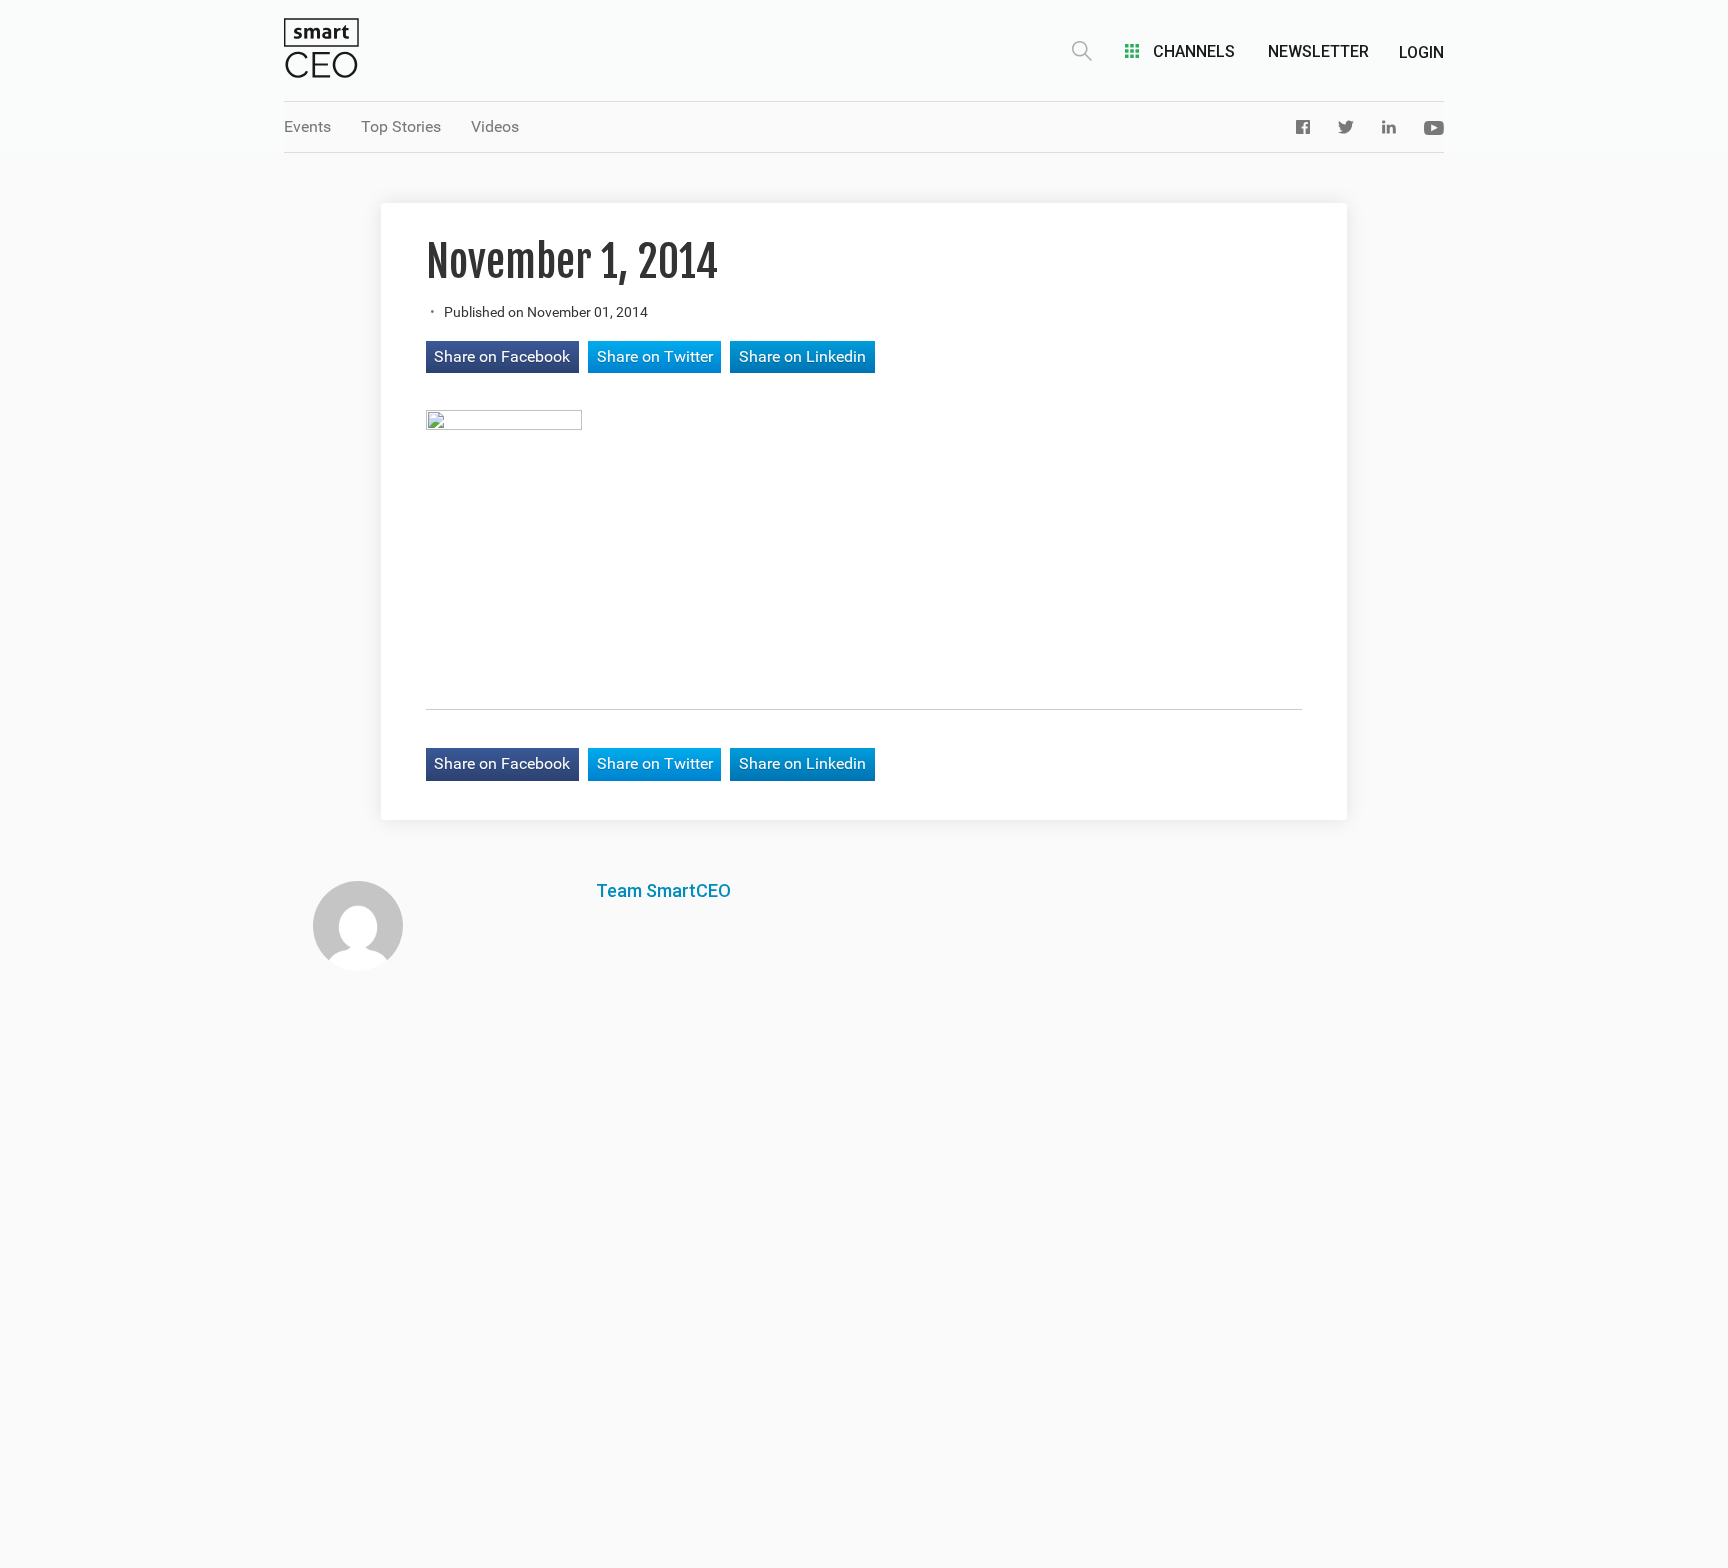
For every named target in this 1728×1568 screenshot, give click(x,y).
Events (307, 126)
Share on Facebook (502, 356)
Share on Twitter (655, 356)
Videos (495, 126)
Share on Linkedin (802, 356)
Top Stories (401, 126)
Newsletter (1318, 51)
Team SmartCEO (663, 890)
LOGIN (1421, 52)
